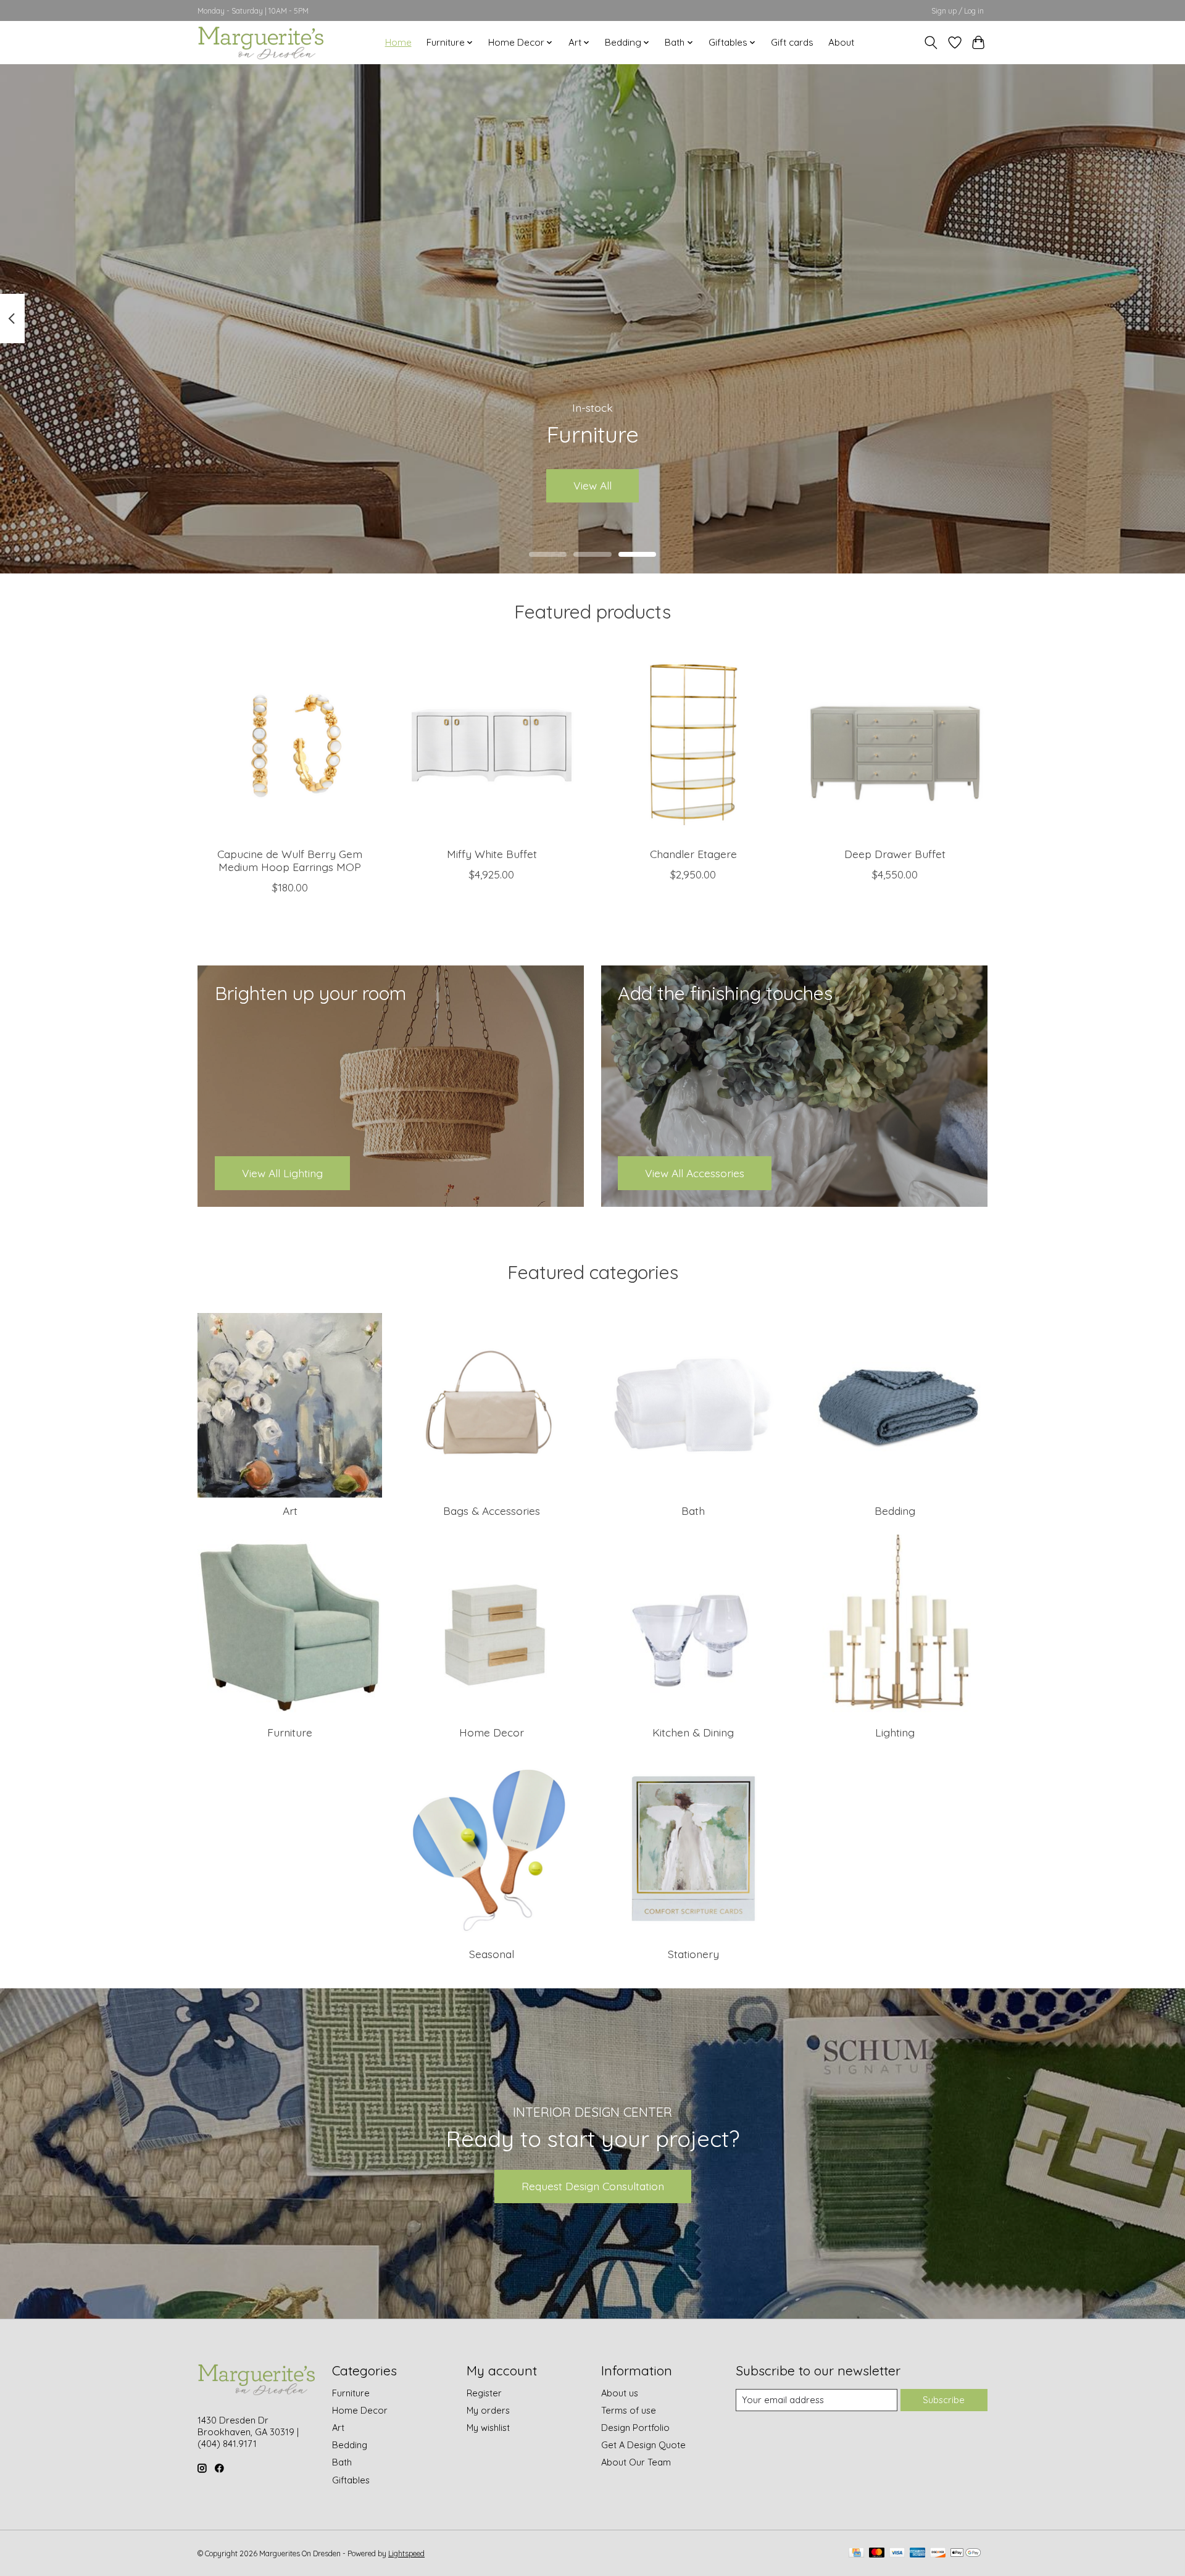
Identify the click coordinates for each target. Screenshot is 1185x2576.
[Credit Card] (856, 2553)
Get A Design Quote (643, 2445)
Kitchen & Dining (693, 1732)
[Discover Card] (938, 2553)
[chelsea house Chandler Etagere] (693, 745)
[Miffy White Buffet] (492, 745)
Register (484, 2393)
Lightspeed (406, 2553)
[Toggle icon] (931, 43)
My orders (488, 2410)
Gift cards (792, 42)
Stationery (693, 1954)
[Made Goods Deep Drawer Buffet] (895, 745)
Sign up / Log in (958, 11)
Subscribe (944, 2400)
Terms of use (629, 2410)
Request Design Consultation (593, 2186)
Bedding (895, 1511)
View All (592, 485)
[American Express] (918, 2553)
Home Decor (492, 1732)
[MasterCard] (877, 2553)
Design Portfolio (635, 2428)
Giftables (351, 2480)
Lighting (895, 1732)
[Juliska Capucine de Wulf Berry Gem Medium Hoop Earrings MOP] (290, 745)
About (841, 42)
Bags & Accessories (492, 1511)
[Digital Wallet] (966, 2553)
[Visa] (897, 2553)
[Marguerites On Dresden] (260, 42)
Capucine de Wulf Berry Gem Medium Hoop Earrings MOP (290, 860)
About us (620, 2393)
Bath (693, 1511)
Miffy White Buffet (492, 854)
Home (398, 42)
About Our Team (636, 2462)
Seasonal (492, 1954)
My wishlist (488, 2428)
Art (290, 1511)
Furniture (290, 1732)
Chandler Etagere (693, 854)
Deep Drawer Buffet (895, 854)
